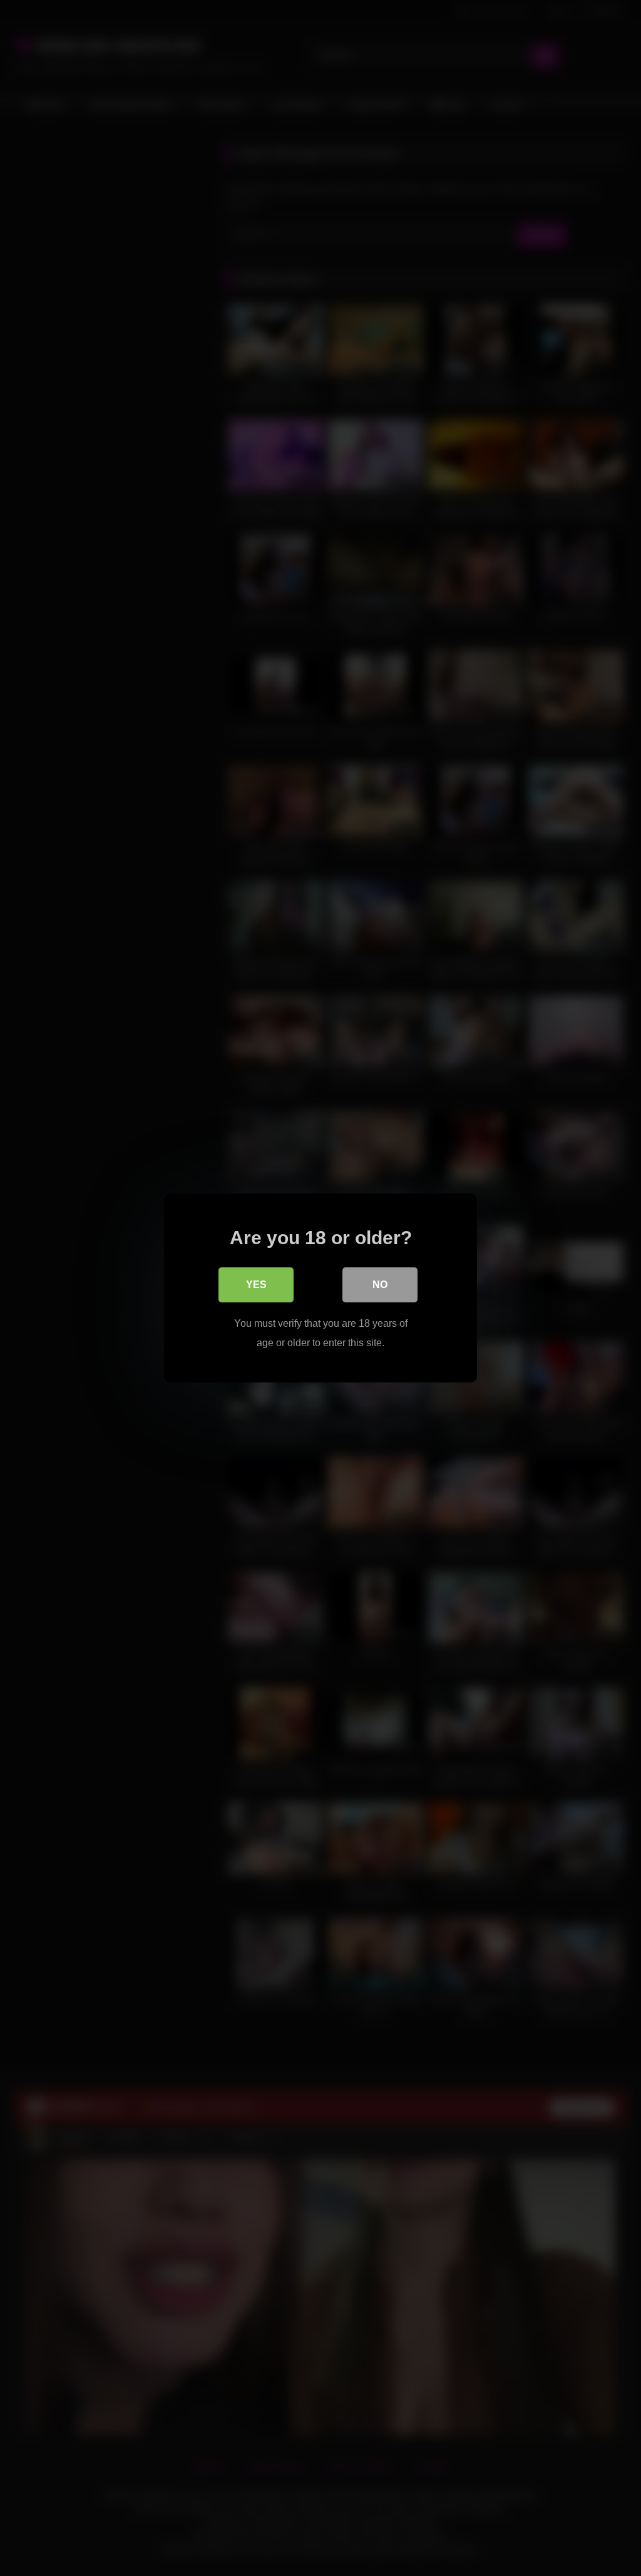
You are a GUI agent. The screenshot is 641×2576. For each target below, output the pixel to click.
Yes (256, 1285)
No (380, 1285)
